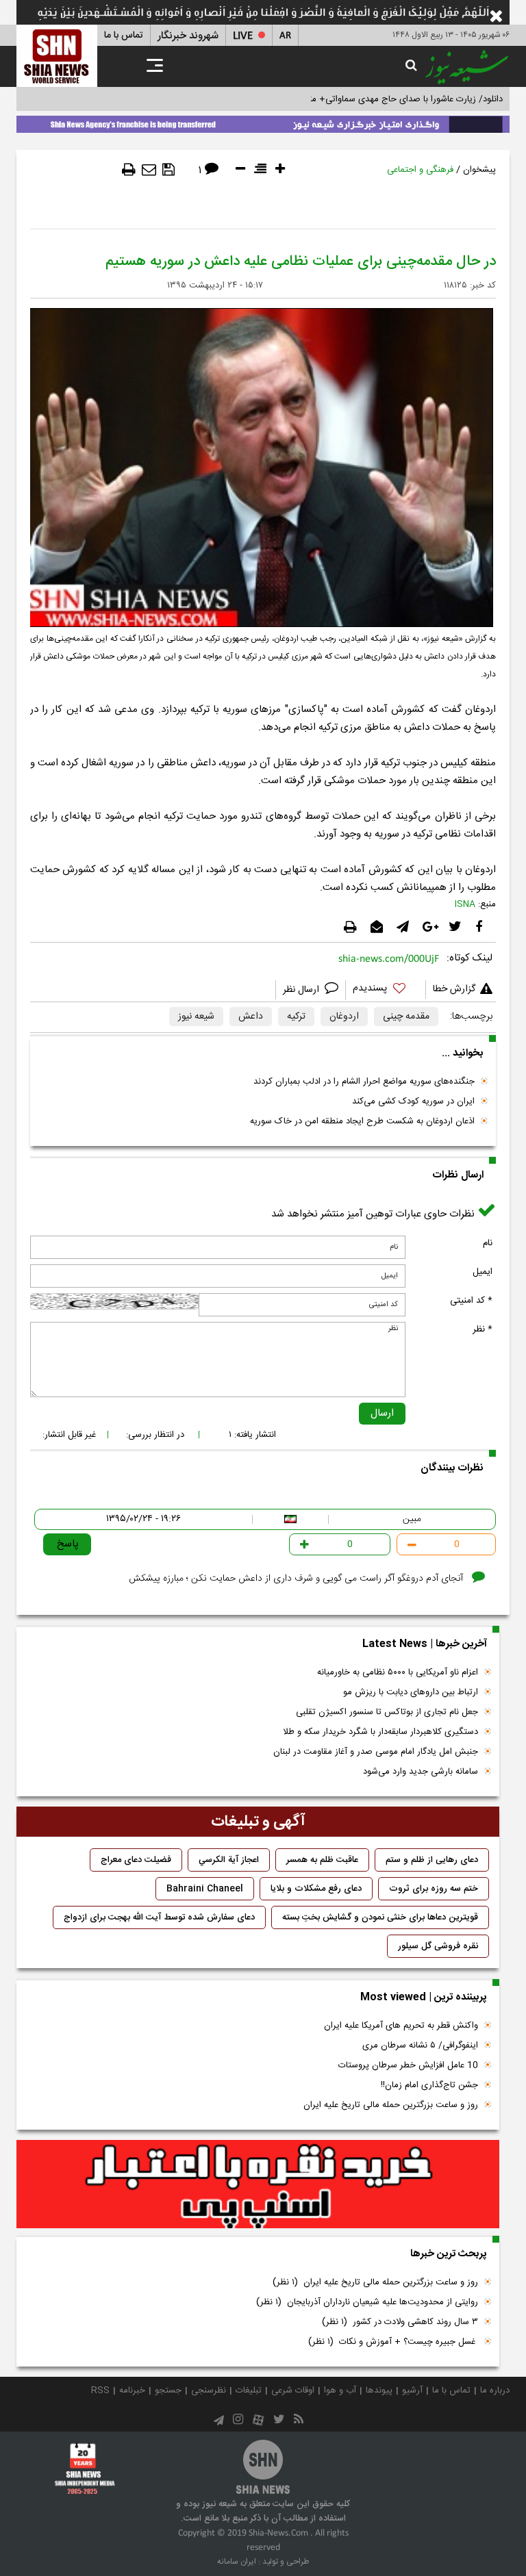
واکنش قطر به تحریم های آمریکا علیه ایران (401, 2026)
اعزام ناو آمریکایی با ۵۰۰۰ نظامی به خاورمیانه (398, 1672)
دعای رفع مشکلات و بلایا (316, 1889)
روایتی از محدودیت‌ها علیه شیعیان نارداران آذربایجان (367, 2302)
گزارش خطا (454, 989)
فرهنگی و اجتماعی (420, 170)
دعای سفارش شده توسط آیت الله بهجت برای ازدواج (159, 1917)
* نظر (483, 1329)
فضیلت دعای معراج (136, 1860)
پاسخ (68, 1544)
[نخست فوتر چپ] (85, 2468)
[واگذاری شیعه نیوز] (263, 122)
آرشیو (412, 2390)
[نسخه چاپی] (129, 170)
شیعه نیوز (196, 1017)
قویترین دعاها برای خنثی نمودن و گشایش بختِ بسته (380, 1917)
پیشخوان (479, 170)
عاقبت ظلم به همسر (322, 1860)
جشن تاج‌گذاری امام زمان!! (428, 2085)
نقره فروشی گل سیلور (438, 1946)
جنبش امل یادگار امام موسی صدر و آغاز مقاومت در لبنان (376, 1752)
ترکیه (296, 1017)
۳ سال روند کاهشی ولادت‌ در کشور (400, 2322)
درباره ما (495, 2390)
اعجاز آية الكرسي (229, 1860)
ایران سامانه (237, 2562)
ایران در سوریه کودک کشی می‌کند (413, 1101)
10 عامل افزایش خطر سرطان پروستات (408, 2065)
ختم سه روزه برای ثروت (434, 1889)
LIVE (243, 36)
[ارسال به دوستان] (149, 170)
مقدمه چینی (406, 1017)
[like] (386, 990)
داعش (251, 1017)
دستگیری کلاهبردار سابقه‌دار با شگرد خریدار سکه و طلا (380, 1732)
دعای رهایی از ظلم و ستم (432, 1860)
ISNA (465, 904)
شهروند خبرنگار (188, 36)
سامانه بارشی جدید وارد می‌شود (421, 1772)
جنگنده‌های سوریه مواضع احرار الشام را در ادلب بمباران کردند (364, 1082)
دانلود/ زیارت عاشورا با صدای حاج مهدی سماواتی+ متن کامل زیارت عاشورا (368, 99)
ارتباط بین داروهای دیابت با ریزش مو (411, 1692)
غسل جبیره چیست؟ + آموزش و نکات (393, 2342)
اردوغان (344, 1017)
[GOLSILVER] (258, 2184)
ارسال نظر (302, 990)
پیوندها (379, 2390)
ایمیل (483, 1272)
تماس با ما (124, 36)
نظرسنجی (209, 2390)
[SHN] (57, 56)
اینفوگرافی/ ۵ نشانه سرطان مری (420, 2045)
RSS (100, 2390)
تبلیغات (249, 2390)
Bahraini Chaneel (205, 1889)
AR (285, 36)
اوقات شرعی (293, 2390)
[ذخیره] (168, 170)
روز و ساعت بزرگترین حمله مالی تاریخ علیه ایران (391, 2105)
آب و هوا (340, 2390)
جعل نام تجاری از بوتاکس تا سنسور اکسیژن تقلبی (387, 1712)
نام (488, 1243)
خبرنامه (132, 2390)
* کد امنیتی (471, 1301)
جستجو (168, 2390)
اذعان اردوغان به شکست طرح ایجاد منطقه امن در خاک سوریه (362, 1121)
